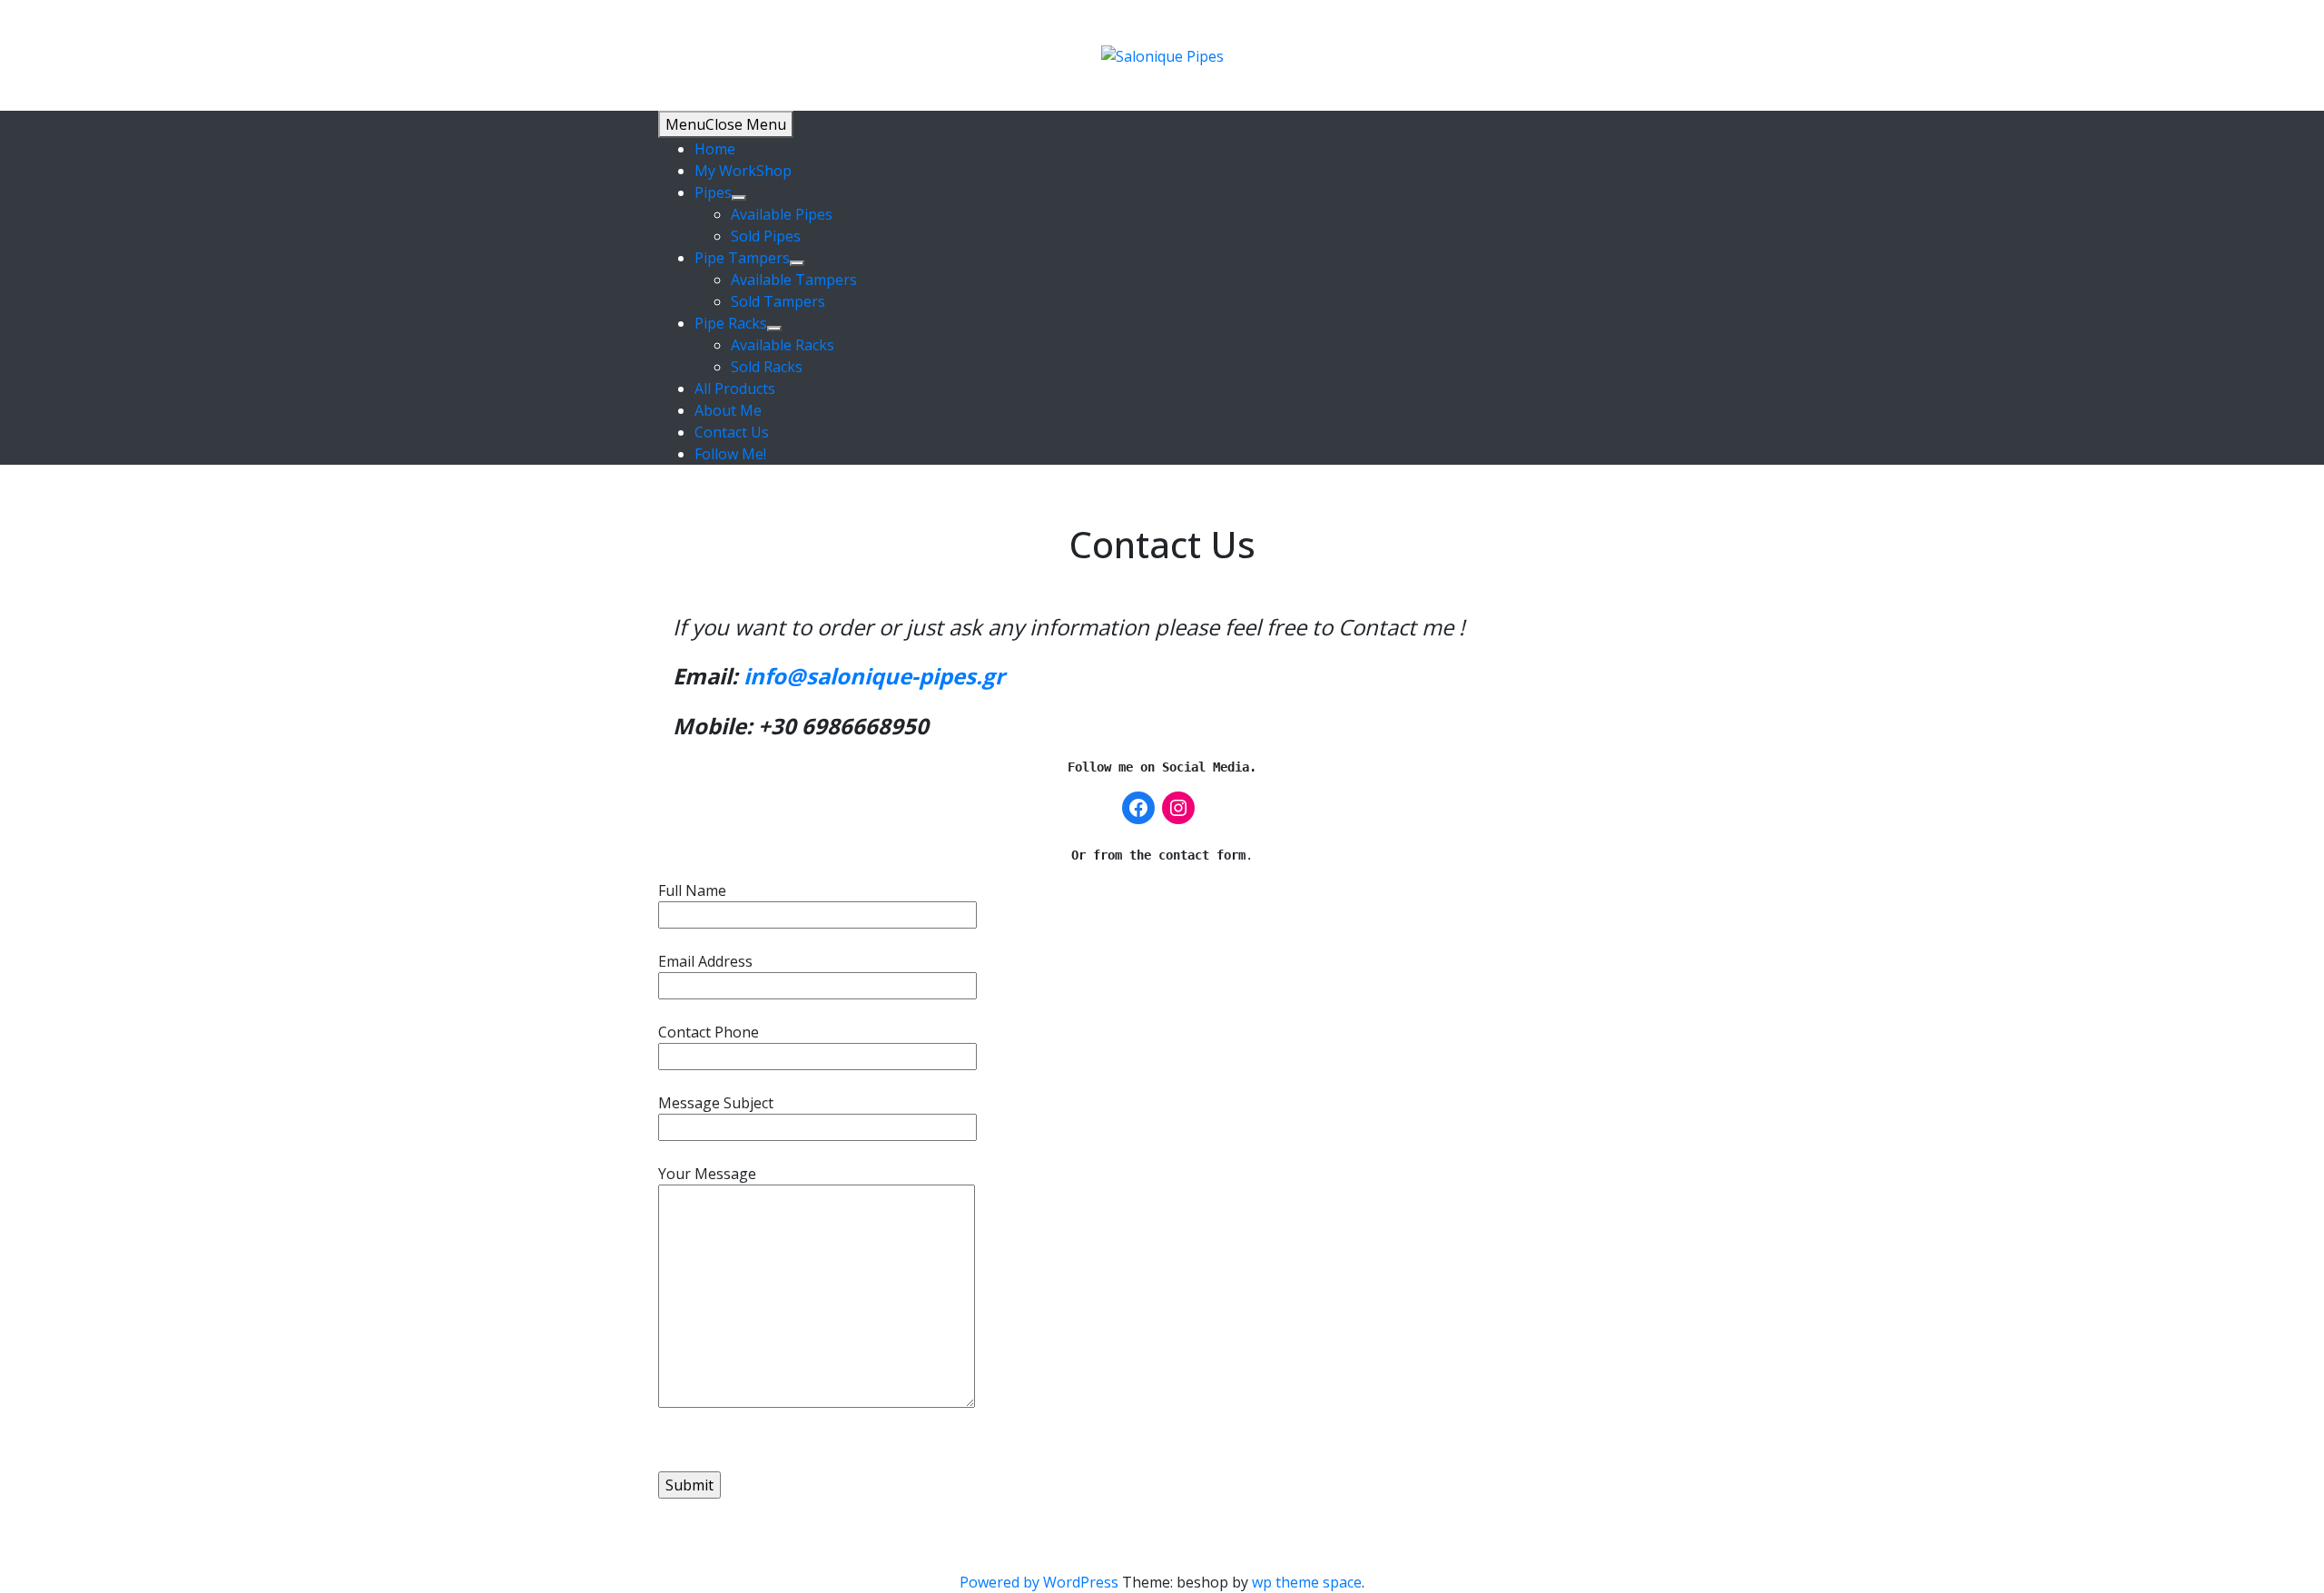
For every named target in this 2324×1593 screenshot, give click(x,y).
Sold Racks (767, 367)
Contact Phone (709, 1032)
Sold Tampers (778, 301)
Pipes (713, 192)
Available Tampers (794, 280)
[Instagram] (1178, 808)
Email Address (705, 961)
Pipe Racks (731, 323)
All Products (735, 388)
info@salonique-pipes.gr (874, 676)
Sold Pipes (766, 236)
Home (715, 149)
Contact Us (732, 432)
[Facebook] (1138, 808)
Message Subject (716, 1103)
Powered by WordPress (1041, 1582)
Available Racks (783, 345)
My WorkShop (743, 171)
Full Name (692, 890)
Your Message (707, 1174)
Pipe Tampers (742, 258)
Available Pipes (782, 214)
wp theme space (1307, 1582)
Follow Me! (730, 454)
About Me (728, 410)
